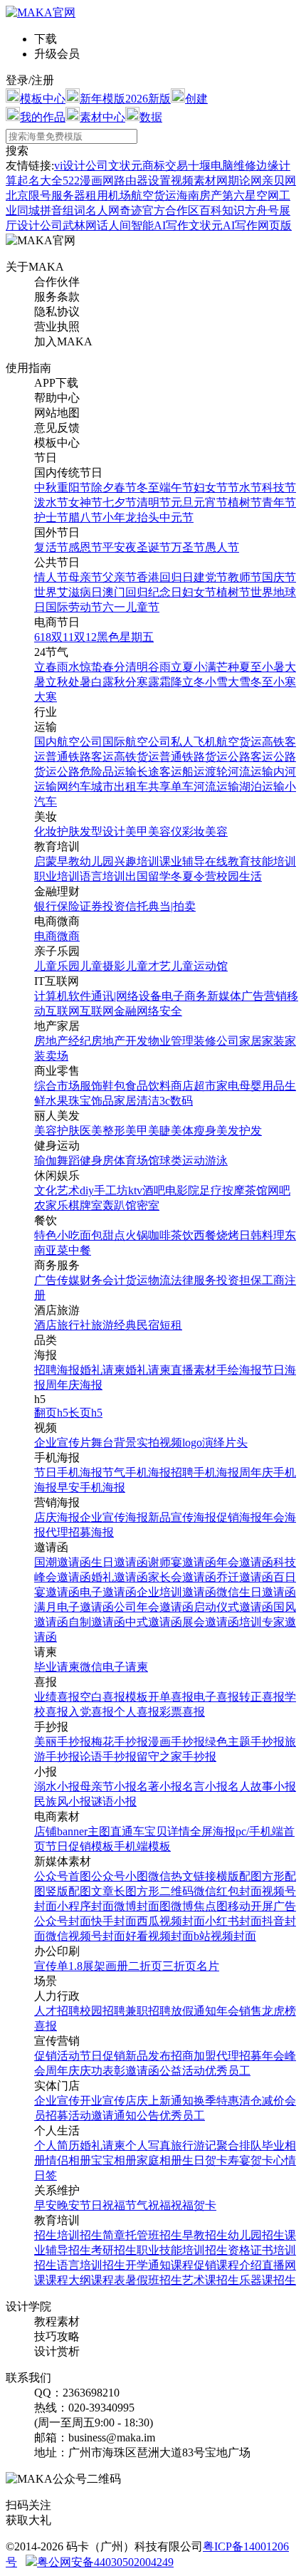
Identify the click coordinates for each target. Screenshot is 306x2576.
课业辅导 (182, 861)
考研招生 (114, 2250)
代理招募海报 (80, 1532)
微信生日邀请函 (256, 1592)
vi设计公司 (81, 166)
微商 (68, 936)
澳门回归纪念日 (142, 592)
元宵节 (211, 502)
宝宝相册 (114, 2160)
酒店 (46, 1325)
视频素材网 (199, 181)
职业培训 (57, 876)
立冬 (194, 682)
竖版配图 (68, 1891)
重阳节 (74, 487)
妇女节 (211, 487)
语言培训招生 (91, 2265)
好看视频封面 (159, 1936)
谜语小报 (114, 1801)
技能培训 (273, 861)
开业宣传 (102, 2101)
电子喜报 (216, 1697)
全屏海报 (213, 1831)
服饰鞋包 (102, 1086)
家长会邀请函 (182, 1577)
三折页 (179, 1966)
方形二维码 (165, 1891)
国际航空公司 (137, 742)
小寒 (285, 682)
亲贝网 (279, 181)
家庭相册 (159, 2160)
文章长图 (114, 1891)
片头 (236, 1443)
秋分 (125, 682)
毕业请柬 (57, 1667)
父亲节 (120, 577)
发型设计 (102, 831)
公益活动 (182, 2071)
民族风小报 (63, 1801)
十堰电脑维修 (222, 166)
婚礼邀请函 (120, 1577)
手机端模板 (142, 1846)
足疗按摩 (222, 1190)
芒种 (228, 667)
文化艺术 (57, 1190)
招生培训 (57, 2235)
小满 (205, 667)
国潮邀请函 (63, 1562)
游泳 (216, 1161)
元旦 (182, 502)
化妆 (46, 831)
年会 (228, 2011)
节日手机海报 (68, 1472)
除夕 (102, 487)
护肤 (68, 831)
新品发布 (148, 2056)
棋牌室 (85, 1205)
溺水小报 (57, 1787)
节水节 (245, 487)
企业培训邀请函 (176, 1592)
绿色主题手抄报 (245, 1742)
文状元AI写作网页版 (240, 225)
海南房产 (199, 195)
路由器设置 (142, 181)
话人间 (114, 225)
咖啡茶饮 (171, 1235)
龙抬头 (142, 517)
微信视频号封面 (85, 1936)
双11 (63, 637)
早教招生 (205, 2235)
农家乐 (51, 1205)
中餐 (80, 1250)
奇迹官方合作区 (159, 210)
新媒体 (224, 996)
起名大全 (40, 181)
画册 (117, 1966)
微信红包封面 (228, 1891)
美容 (216, 831)
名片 (208, 1966)
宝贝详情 (167, 1831)
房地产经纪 (63, 1041)
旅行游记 (194, 2145)
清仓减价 (262, 2101)
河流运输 (250, 772)
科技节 (279, 487)
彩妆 (194, 831)
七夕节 (120, 502)
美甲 (137, 831)
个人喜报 (137, 1712)
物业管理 (171, 1041)
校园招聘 (102, 2011)
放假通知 (194, 2011)
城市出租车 (120, 787)
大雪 (239, 682)
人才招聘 (57, 2011)
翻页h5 (51, 1413)
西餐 (205, 1235)
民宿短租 (159, 1325)
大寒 (46, 697)
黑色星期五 (125, 637)
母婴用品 (262, 1086)
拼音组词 (63, 210)
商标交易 (165, 166)
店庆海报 (57, 1517)
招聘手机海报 (205, 1472)
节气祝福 (148, 2205)
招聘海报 (57, 1370)
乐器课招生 (268, 2280)
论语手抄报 (108, 1757)
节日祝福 (102, 2205)
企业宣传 (57, 2101)
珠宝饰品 (91, 1101)
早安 (46, 2205)
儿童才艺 (148, 966)
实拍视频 (159, 1443)
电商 (46, 936)
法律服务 (194, 1280)
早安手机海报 (91, 1487)
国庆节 (279, 577)
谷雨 (159, 667)
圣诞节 (154, 547)
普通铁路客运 (80, 757)
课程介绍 (239, 2265)
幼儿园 (97, 861)
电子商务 (184, 996)
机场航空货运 (142, 195)
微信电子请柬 (114, 1667)
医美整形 (102, 1131)
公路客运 (250, 757)
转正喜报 (262, 1697)
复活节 (51, 547)
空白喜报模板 (114, 1697)
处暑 (80, 682)
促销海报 (239, 1517)
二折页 (145, 1966)
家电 (228, 1086)
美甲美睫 (148, 1131)
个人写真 (148, 2145)
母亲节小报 (108, 1787)
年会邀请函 (245, 1562)
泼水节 (51, 502)
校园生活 (239, 876)
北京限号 (28, 195)
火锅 (137, 1235)
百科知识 (222, 210)
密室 (148, 1205)
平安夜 (120, 547)
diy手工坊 (104, 1190)
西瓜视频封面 (171, 1921)
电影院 (182, 1190)
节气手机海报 (137, 1472)
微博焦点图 (199, 1906)
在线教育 (228, 861)
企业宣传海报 (114, 1517)
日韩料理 (262, 1235)
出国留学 (148, 876)
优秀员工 (228, 2071)
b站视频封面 (225, 1936)
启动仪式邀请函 (233, 1607)
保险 (68, 906)
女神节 (85, 502)
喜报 (46, 2026)
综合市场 (57, 1086)
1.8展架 (87, 1966)
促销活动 (57, 2056)
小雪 (216, 682)
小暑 (273, 667)
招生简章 (102, 2235)
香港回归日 (165, 577)
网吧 (279, 1190)
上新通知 (171, 2101)
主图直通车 (116, 1831)
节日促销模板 (80, 1846)
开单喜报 (171, 1697)
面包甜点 (102, 1235)
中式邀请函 (154, 1622)
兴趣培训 (137, 861)
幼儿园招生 (256, 2235)
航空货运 (239, 742)
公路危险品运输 (97, 772)
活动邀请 (91, 2116)
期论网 (245, 181)
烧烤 (228, 1235)
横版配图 (239, 1876)
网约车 (74, 787)
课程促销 (194, 2265)
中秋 (46, 487)
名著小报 (159, 1787)
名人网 (102, 210)
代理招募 (239, 2056)
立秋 (57, 682)
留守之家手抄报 (176, 1757)
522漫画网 (88, 181)
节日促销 (102, 2056)
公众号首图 (63, 1876)
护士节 (51, 517)
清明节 (154, 502)
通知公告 (137, 2116)
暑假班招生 (154, 2280)
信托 (137, 906)
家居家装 (262, 1041)
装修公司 (216, 1041)
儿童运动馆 (199, 966)
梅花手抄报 (120, 1742)
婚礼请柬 (102, 1370)
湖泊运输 (262, 787)
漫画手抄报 (176, 1742)
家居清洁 (137, 1101)
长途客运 (159, 772)
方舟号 (262, 210)
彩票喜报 (182, 1712)
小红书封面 (233, 1921)
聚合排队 (239, 2145)
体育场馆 (137, 1161)
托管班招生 (154, 2235)
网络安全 (159, 1011)
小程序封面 (85, 1906)
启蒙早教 (57, 861)
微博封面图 (142, 1906)
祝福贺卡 (194, 2205)
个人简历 (57, 2145)
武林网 (80, 225)
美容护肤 (57, 1131)
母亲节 (85, 577)
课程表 (108, 2280)
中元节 (176, 517)
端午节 (176, 487)
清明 (137, 667)
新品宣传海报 (182, 1517)
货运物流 (148, 1280)
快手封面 (114, 1921)
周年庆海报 (74, 1385)
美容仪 (165, 831)
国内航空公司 (68, 742)
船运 (194, 772)
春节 (125, 487)
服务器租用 (80, 195)
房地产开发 (120, 1041)
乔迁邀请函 (245, 1577)
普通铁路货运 (194, 757)
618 (43, 637)
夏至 (250, 667)
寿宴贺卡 (250, 2160)
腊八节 (85, 517)
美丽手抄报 (63, 1742)
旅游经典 (114, 1325)
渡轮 (216, 772)
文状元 (125, 166)
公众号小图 (120, 1876)
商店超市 (194, 1086)
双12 (85, 637)
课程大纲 (68, 2280)
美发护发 (239, 1131)
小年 (114, 517)
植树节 (245, 502)
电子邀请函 (108, 1592)
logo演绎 (204, 1443)
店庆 (137, 2101)
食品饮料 (148, 1086)
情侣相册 (68, 2160)
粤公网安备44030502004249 (105, 2562)
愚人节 (222, 547)
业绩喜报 (57, 1697)
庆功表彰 (102, 2071)
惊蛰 (91, 667)
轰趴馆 (120, 1205)
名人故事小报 (262, 1787)
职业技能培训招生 (182, 2250)
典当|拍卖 (172, 906)
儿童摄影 (102, 966)
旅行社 (74, 1325)
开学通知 (148, 2265)
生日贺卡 (205, 2160)
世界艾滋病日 (68, 592)
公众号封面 (63, 1921)
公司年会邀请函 (154, 1607)
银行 (46, 906)
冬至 (148, 487)
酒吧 (154, 1190)
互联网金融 (108, 1011)
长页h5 (85, 1413)
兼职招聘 (148, 2011)
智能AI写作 (160, 225)
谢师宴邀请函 (182, 1562)
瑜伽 (46, 1161)
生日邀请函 (120, 1562)
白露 (102, 682)
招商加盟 (194, 2056)
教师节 (245, 577)
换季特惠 (216, 2101)
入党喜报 (91, 1712)
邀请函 (142, 2071)
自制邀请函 (97, 1622)
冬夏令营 (194, 876)
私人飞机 (194, 742)
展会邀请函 (211, 1622)
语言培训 (102, 876)
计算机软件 (63, 996)
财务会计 (102, 1280)
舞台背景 (114, 1443)
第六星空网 (250, 195)
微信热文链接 (182, 1876)
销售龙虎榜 (268, 2011)
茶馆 (256, 1190)
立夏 (182, 667)
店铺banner (61, 1831)
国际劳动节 (74, 607)
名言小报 (205, 1787)
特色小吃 (57, 1235)
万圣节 (188, 547)
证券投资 (102, 906)
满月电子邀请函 (74, 1607)
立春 (46, 667)
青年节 (279, 502)
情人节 (51, 577)
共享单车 (171, 787)
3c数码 (176, 1101)
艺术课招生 (211, 2280)
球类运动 (182, 1161)
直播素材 (194, 1370)
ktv (135, 1190)
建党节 (211, 577)
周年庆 (63, 2071)
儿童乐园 (57, 966)
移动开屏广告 (262, 1906)
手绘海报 (239, 1370)
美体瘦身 (194, 1131)
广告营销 (264, 996)
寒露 (148, 682)
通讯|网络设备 (126, 996)
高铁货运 (137, 757)
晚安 (68, 2205)
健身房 (97, 1161)
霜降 (171, 682)
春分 (114, 667)
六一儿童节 (131, 607)
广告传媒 (57, 1280)
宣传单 (51, 1966)
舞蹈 (68, 1161)
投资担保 (239, 1280)
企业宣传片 (63, 1443)
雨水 (68, 667)
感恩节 (85, 547)
